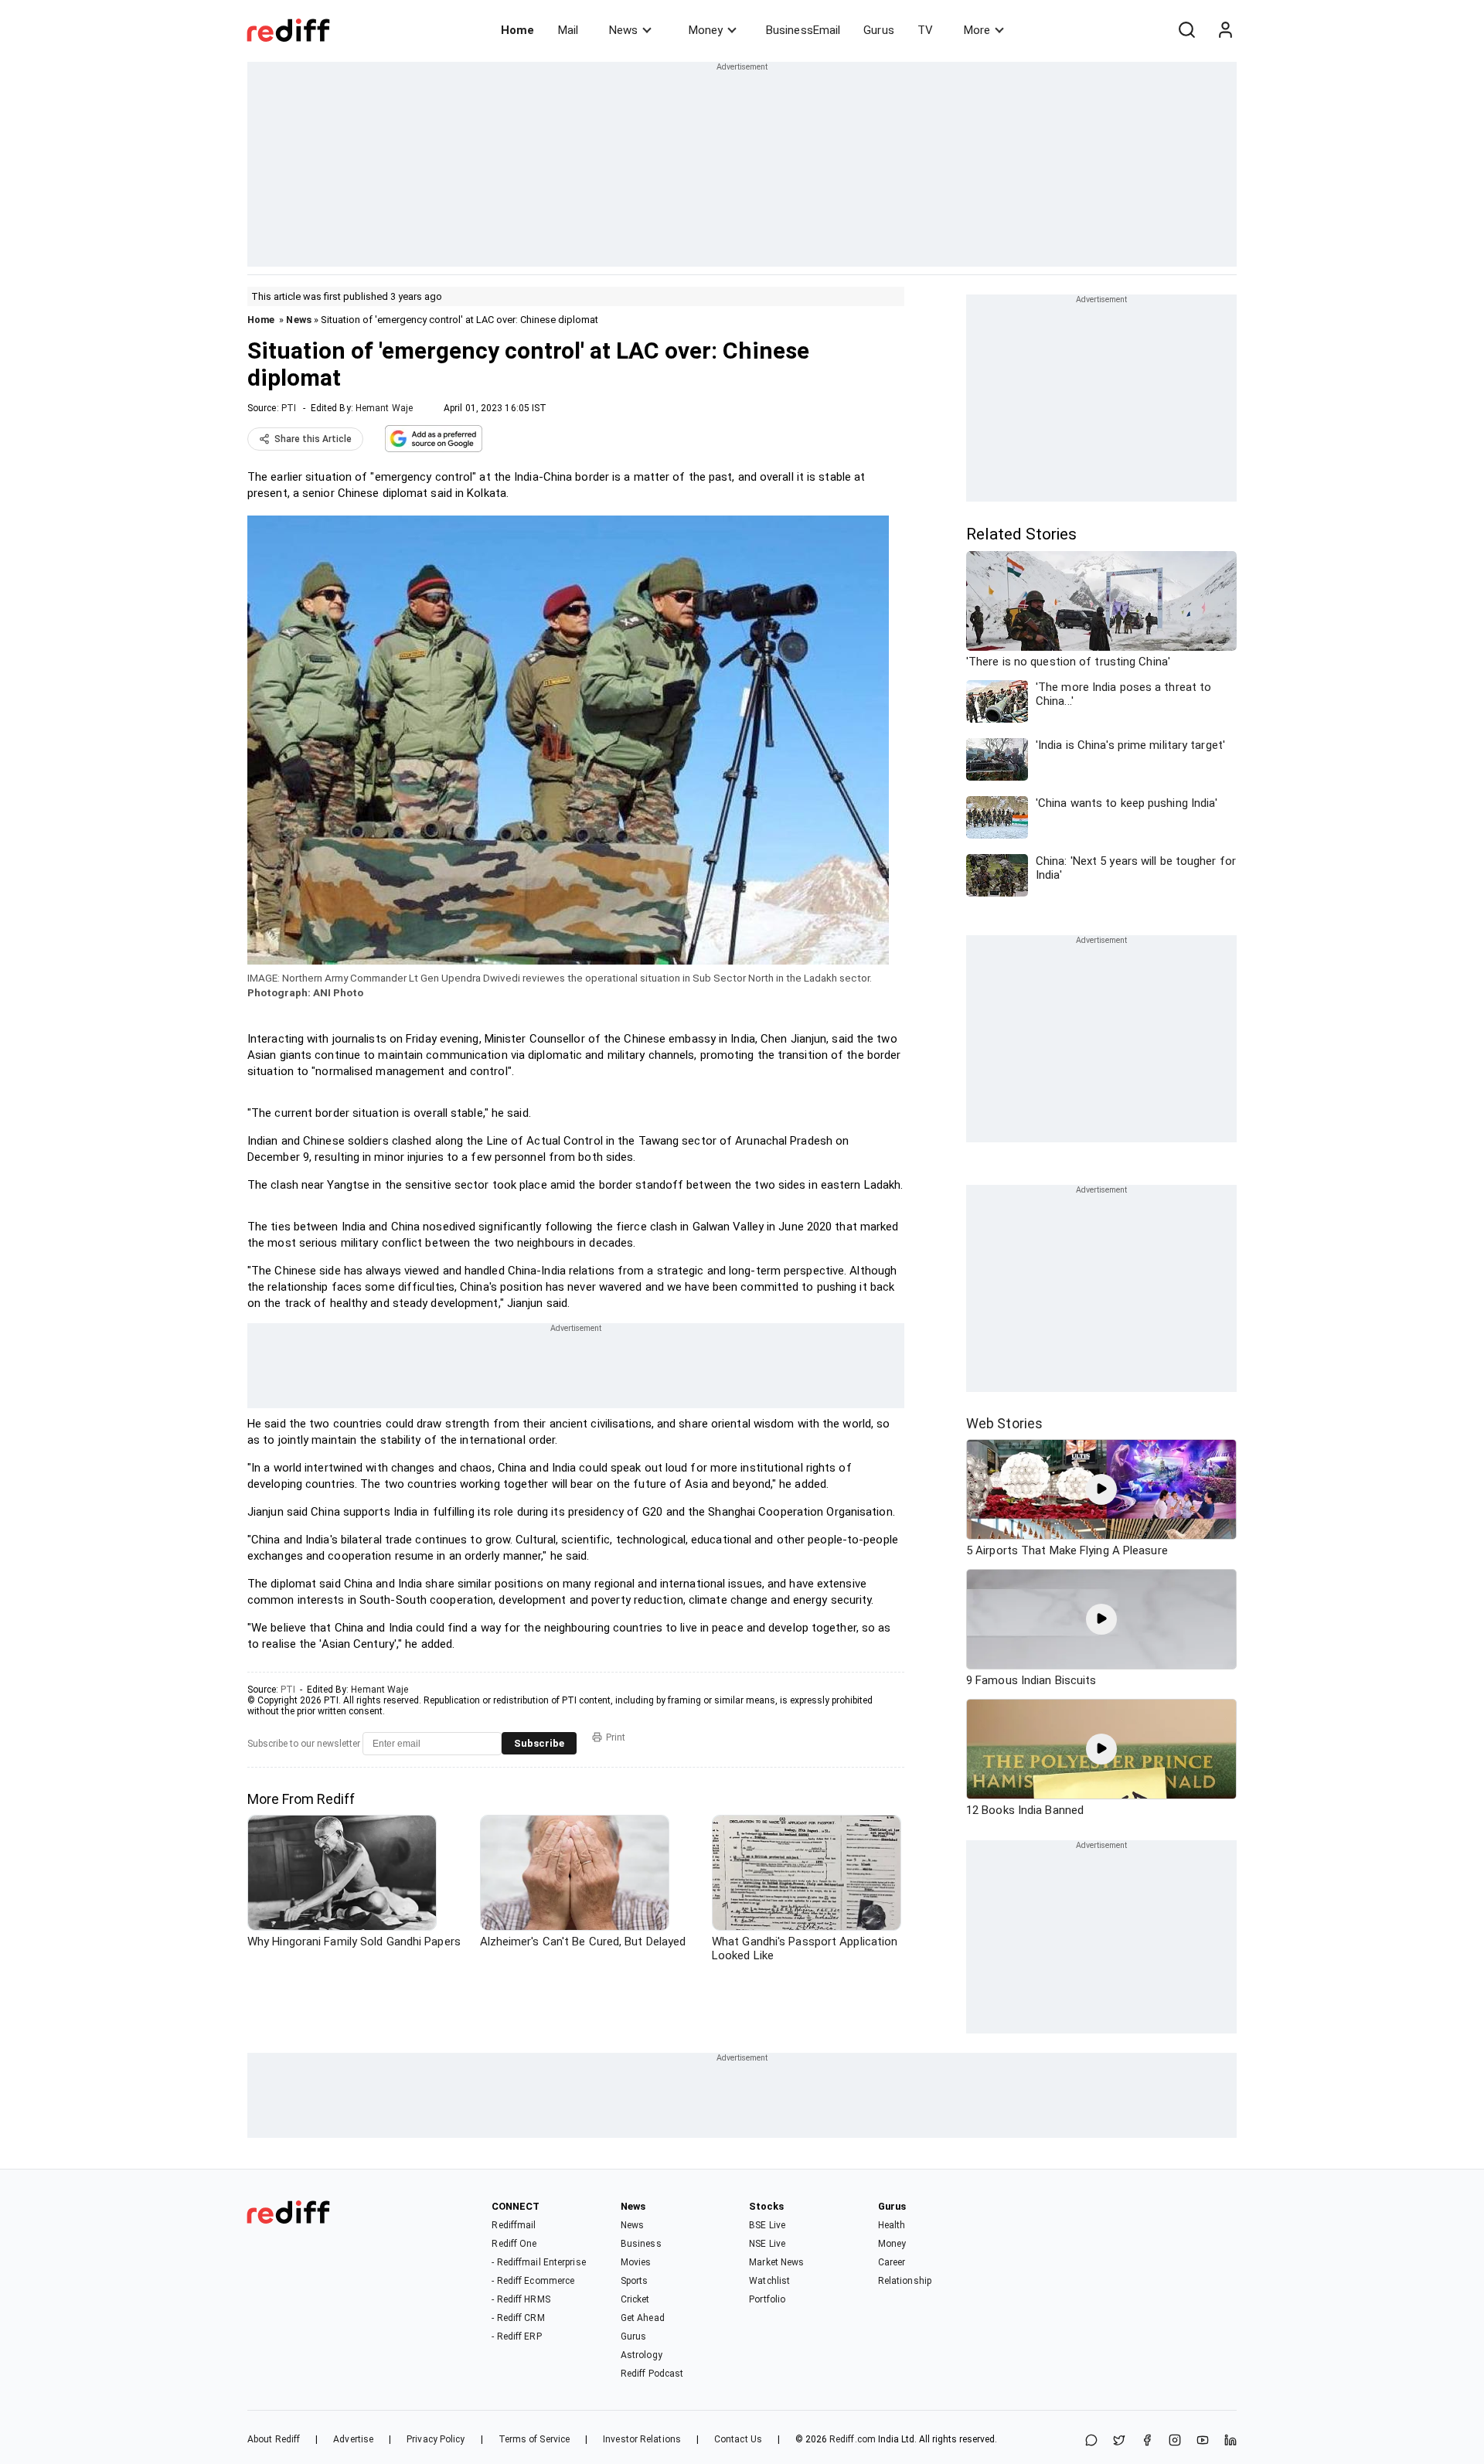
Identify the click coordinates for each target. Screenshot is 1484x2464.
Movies (636, 2262)
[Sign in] (1225, 30)
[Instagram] (1175, 2441)
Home (517, 30)
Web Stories (1004, 1423)
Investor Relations (642, 2439)
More (977, 30)
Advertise (353, 2439)
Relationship (905, 2281)
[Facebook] (1147, 2441)
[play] (1101, 1489)
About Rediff (274, 2439)
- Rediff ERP (516, 2336)
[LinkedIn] (1230, 2441)
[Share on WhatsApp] (1091, 2441)
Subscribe (539, 1743)
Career (892, 2262)
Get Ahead (643, 2318)
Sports (635, 2281)
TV (925, 30)
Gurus (879, 30)
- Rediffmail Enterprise (538, 2262)
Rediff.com (853, 2439)
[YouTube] (1203, 2441)
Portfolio (767, 2299)
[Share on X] (1119, 2441)
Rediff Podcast (652, 2374)
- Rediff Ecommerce (533, 2281)
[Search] (1186, 30)
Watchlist (769, 2281)
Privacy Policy (436, 2439)
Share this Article (313, 439)
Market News (776, 2262)
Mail (568, 30)
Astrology (642, 2355)
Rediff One (514, 2244)
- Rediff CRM (518, 2318)
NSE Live (767, 2244)
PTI (289, 408)
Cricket (635, 2299)
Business (641, 2244)
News (623, 30)
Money (706, 30)
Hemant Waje (384, 408)
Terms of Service (534, 2439)
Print (616, 1737)
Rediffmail (514, 2225)
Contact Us (738, 2439)
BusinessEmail (803, 30)
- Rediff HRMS (521, 2299)
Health (892, 2225)
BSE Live (767, 2225)
